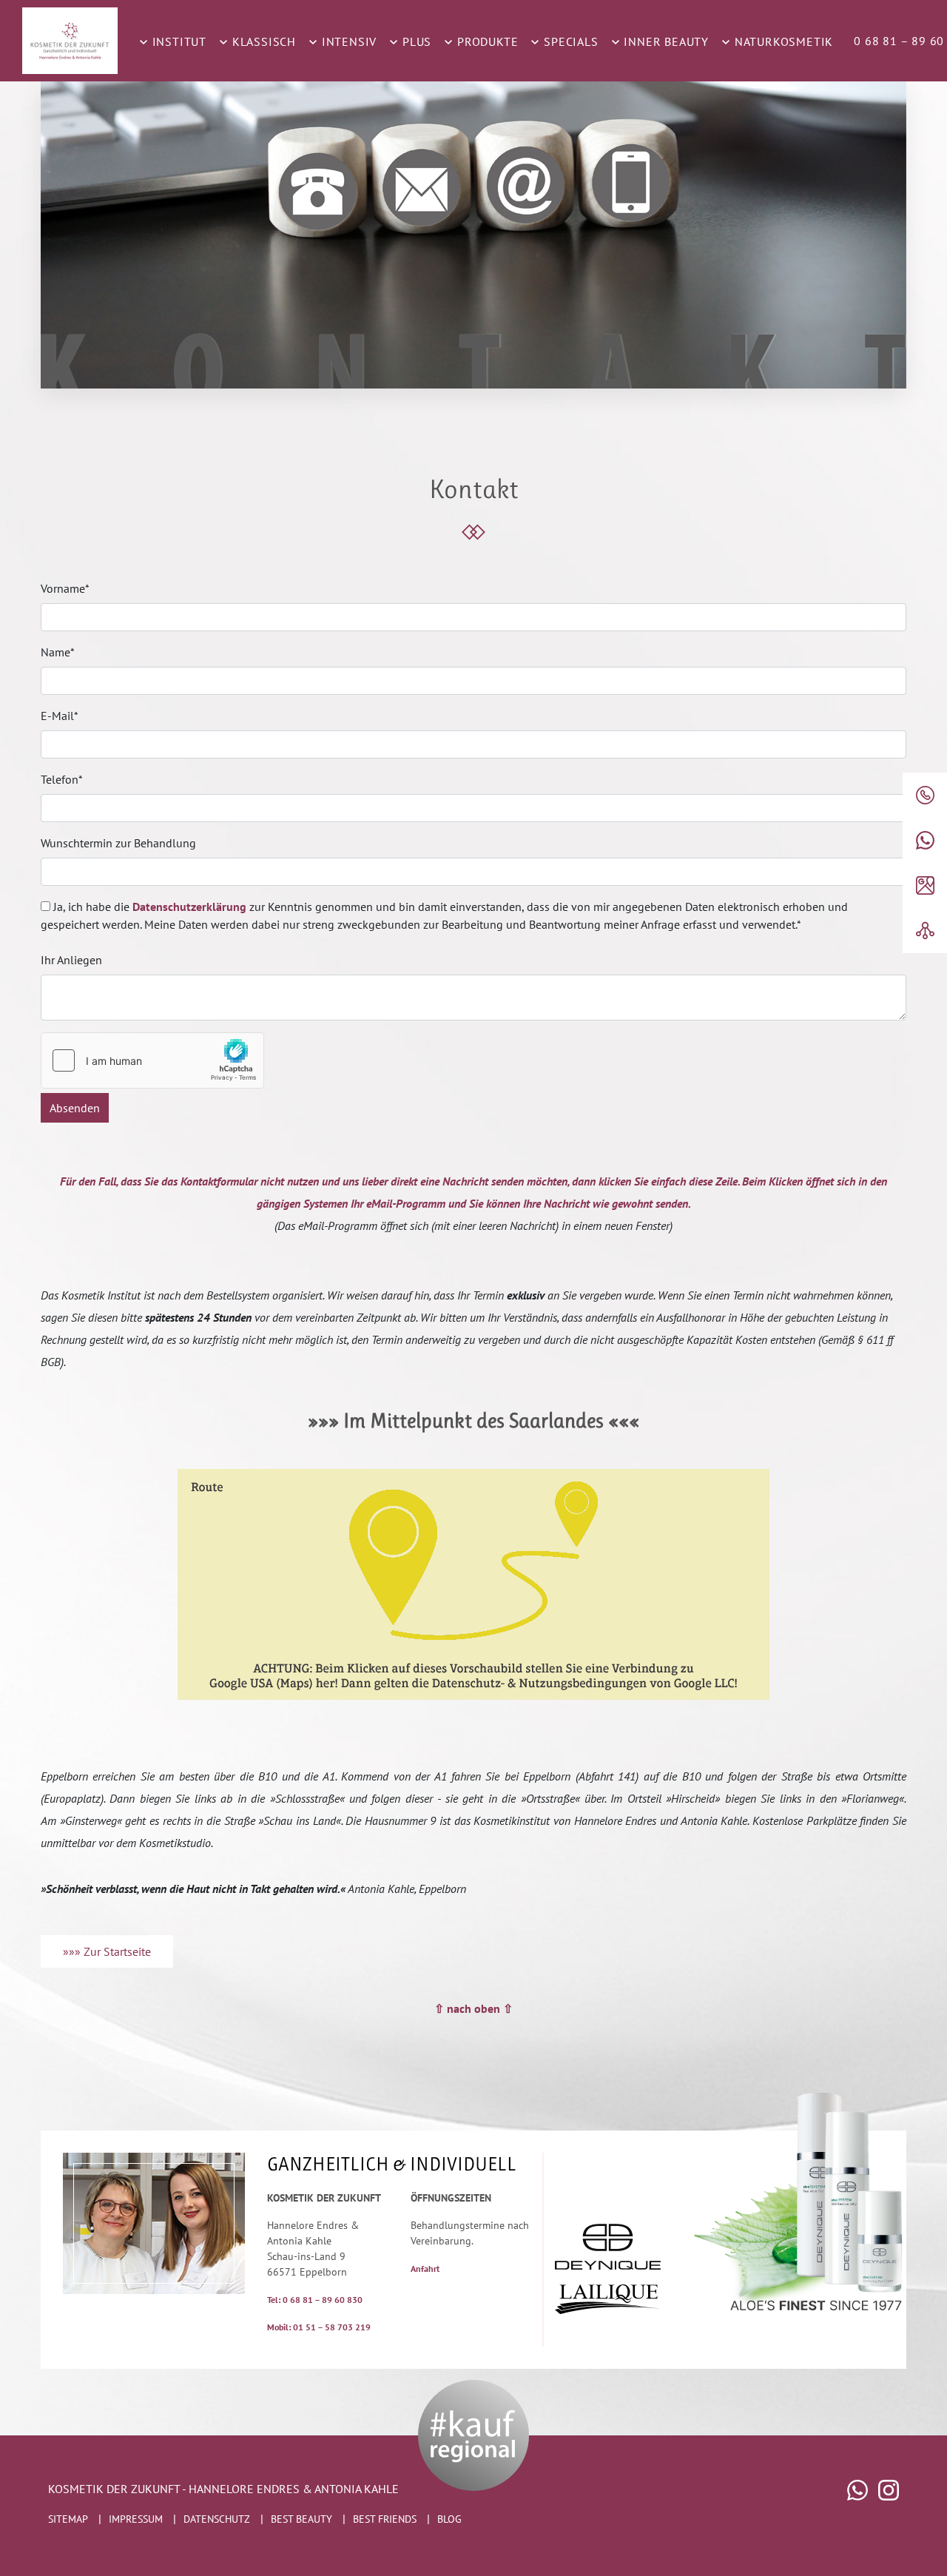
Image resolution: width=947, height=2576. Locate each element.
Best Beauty (301, 2519)
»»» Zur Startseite (107, 1951)
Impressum (136, 2519)
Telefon (62, 779)
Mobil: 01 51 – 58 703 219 (319, 2327)
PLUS (415, 41)
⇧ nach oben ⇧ (473, 2008)
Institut (178, 41)
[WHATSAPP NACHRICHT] (925, 840)
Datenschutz (217, 2519)
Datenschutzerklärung (189, 907)
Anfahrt (425, 2269)
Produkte (486, 41)
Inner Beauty (665, 41)
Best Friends (385, 2519)
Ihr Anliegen (71, 960)
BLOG (449, 2519)
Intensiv (347, 41)
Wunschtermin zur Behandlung (118, 843)
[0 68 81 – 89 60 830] (925, 795)
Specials (569, 41)
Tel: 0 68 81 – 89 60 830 (315, 2300)
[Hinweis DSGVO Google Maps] (473, 1584)
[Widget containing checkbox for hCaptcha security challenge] (152, 1060)
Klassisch (262, 41)
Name (58, 652)
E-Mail (60, 716)
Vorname (65, 588)
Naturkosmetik (782, 41)
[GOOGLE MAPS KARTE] (925, 885)
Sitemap (68, 2519)
